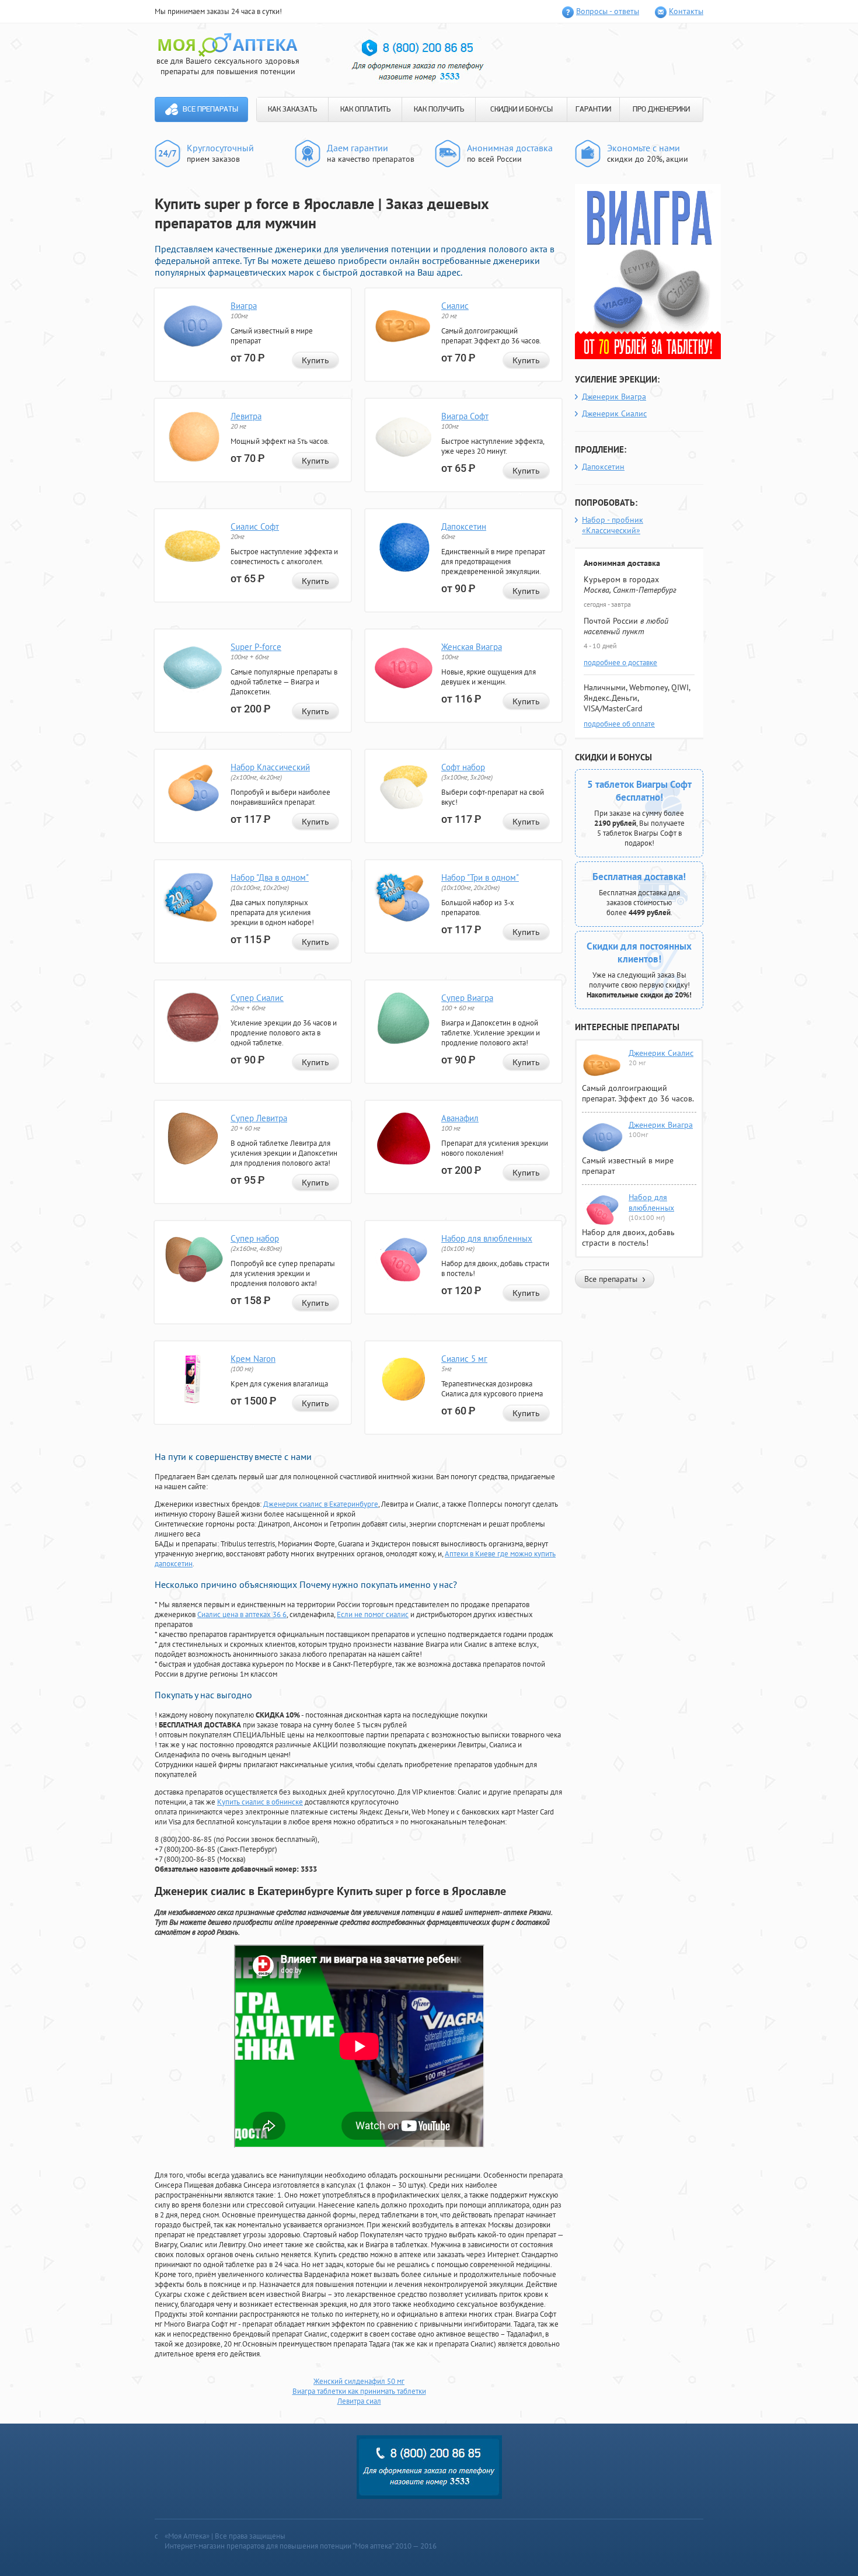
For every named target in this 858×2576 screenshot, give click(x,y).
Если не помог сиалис (373, 1614)
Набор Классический (270, 767)
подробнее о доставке (620, 663)
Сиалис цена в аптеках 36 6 (242, 1614)
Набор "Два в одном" (270, 877)
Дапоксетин (464, 526)
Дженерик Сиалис (614, 413)
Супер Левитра (259, 1118)
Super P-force (256, 647)
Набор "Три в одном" (480, 877)
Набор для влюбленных (487, 1238)
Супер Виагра (467, 998)
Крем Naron (253, 1359)
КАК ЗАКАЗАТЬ (292, 109)
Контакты (686, 11)
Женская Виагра (472, 647)
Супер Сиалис (257, 998)
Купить (315, 360)
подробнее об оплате (619, 724)
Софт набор (463, 767)
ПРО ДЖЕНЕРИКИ (661, 109)
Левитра (246, 416)
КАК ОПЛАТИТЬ (365, 109)
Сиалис (455, 306)
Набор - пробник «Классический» (613, 525)
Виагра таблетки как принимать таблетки (359, 2391)
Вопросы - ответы (608, 11)
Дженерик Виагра (614, 397)
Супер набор (255, 1238)
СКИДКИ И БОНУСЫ (522, 109)
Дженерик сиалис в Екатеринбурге (321, 1504)
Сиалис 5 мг (464, 1359)
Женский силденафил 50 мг (359, 2381)
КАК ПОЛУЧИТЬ (439, 109)
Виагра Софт (465, 416)
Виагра (244, 306)
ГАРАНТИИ (593, 109)
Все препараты (210, 109)
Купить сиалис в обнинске (260, 1802)
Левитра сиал (359, 2401)
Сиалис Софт (255, 526)
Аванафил (460, 1118)
